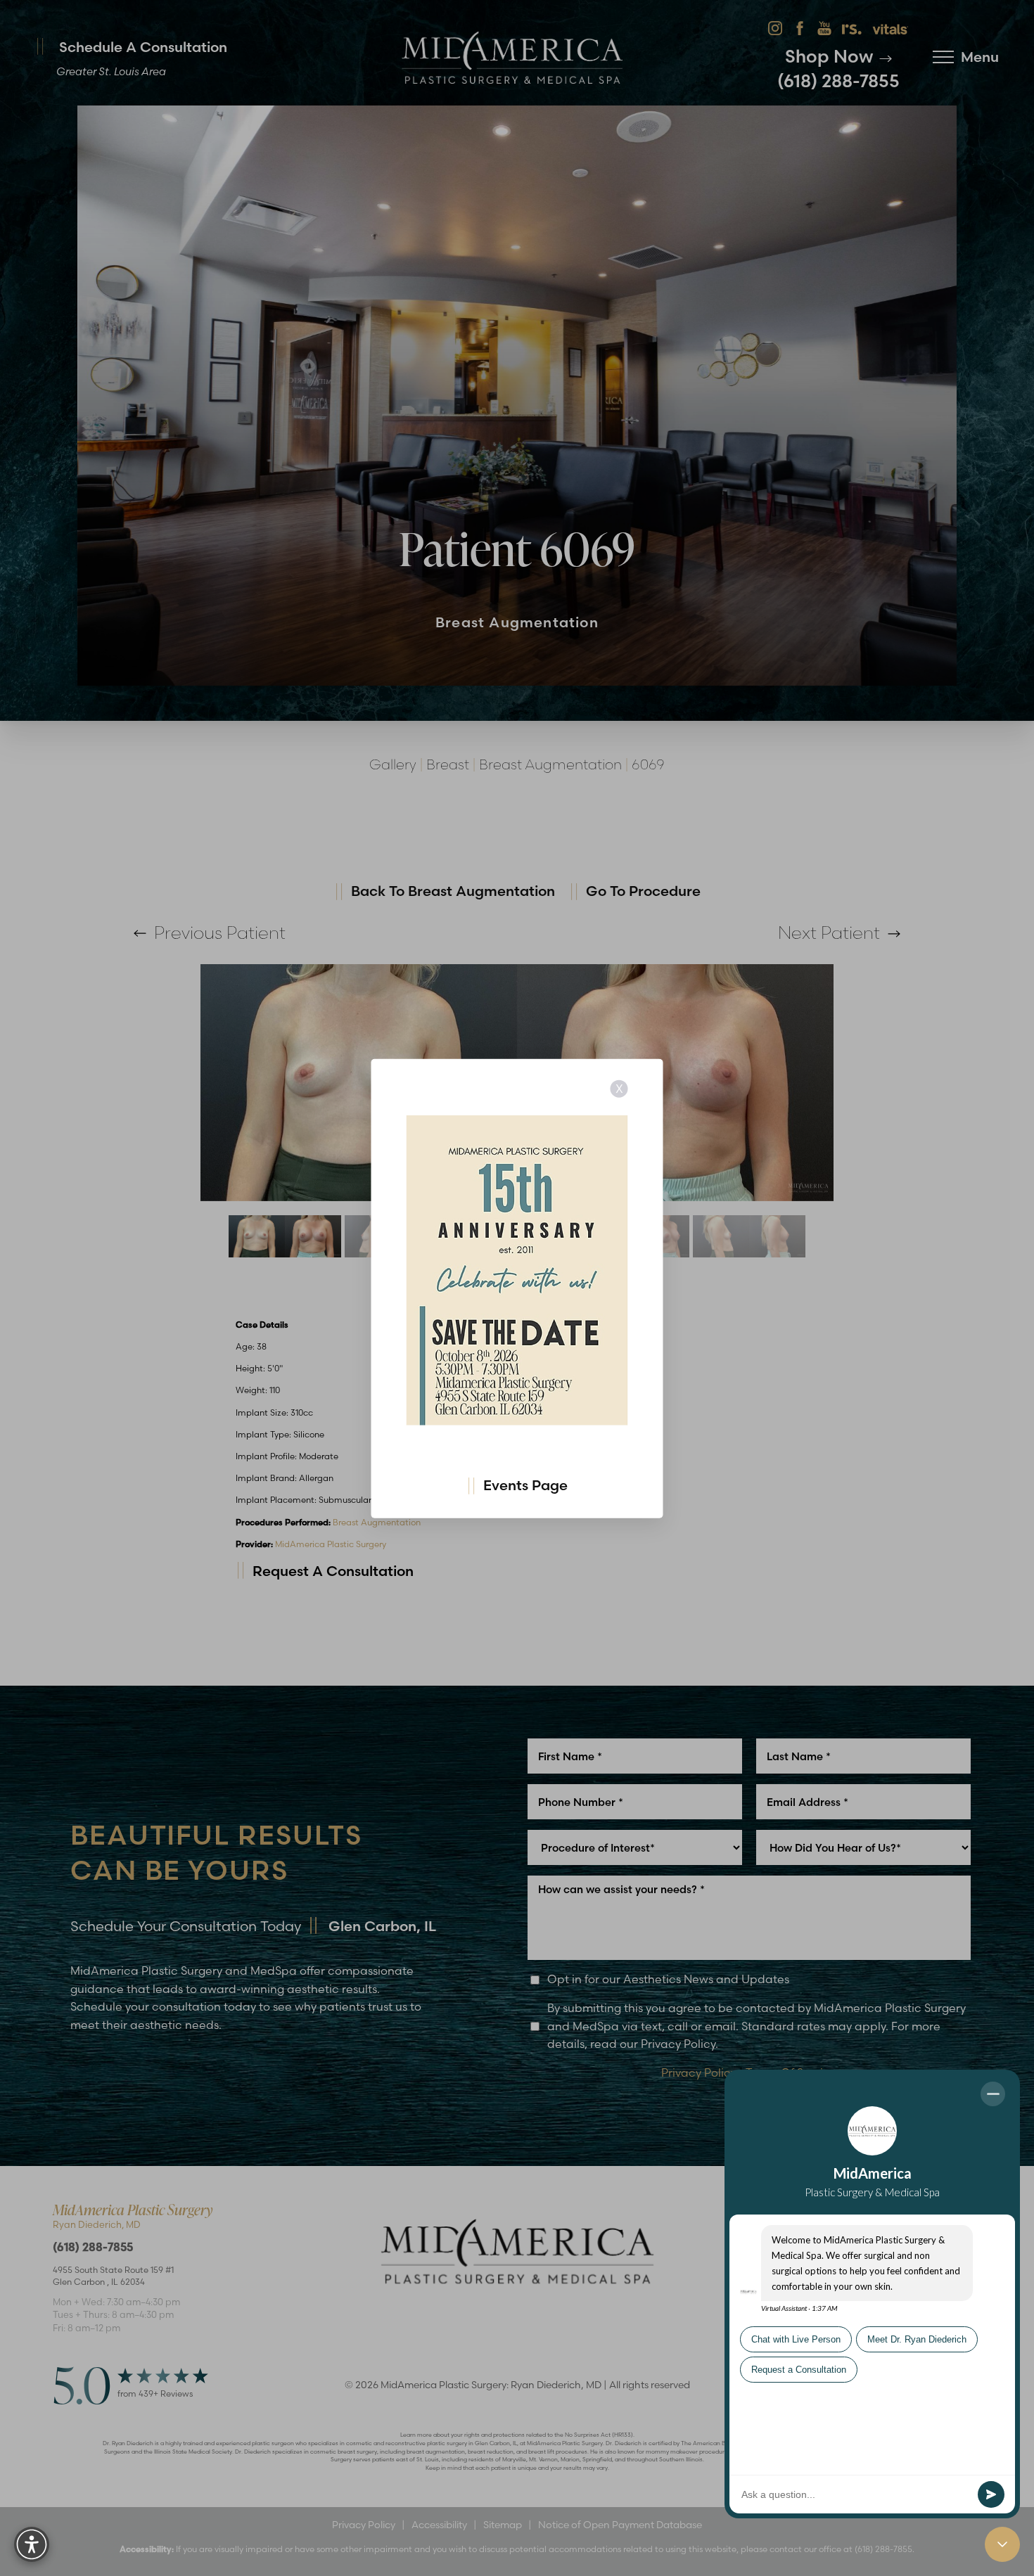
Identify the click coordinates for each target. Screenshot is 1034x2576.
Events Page (525, 1484)
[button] (32, 2544)
